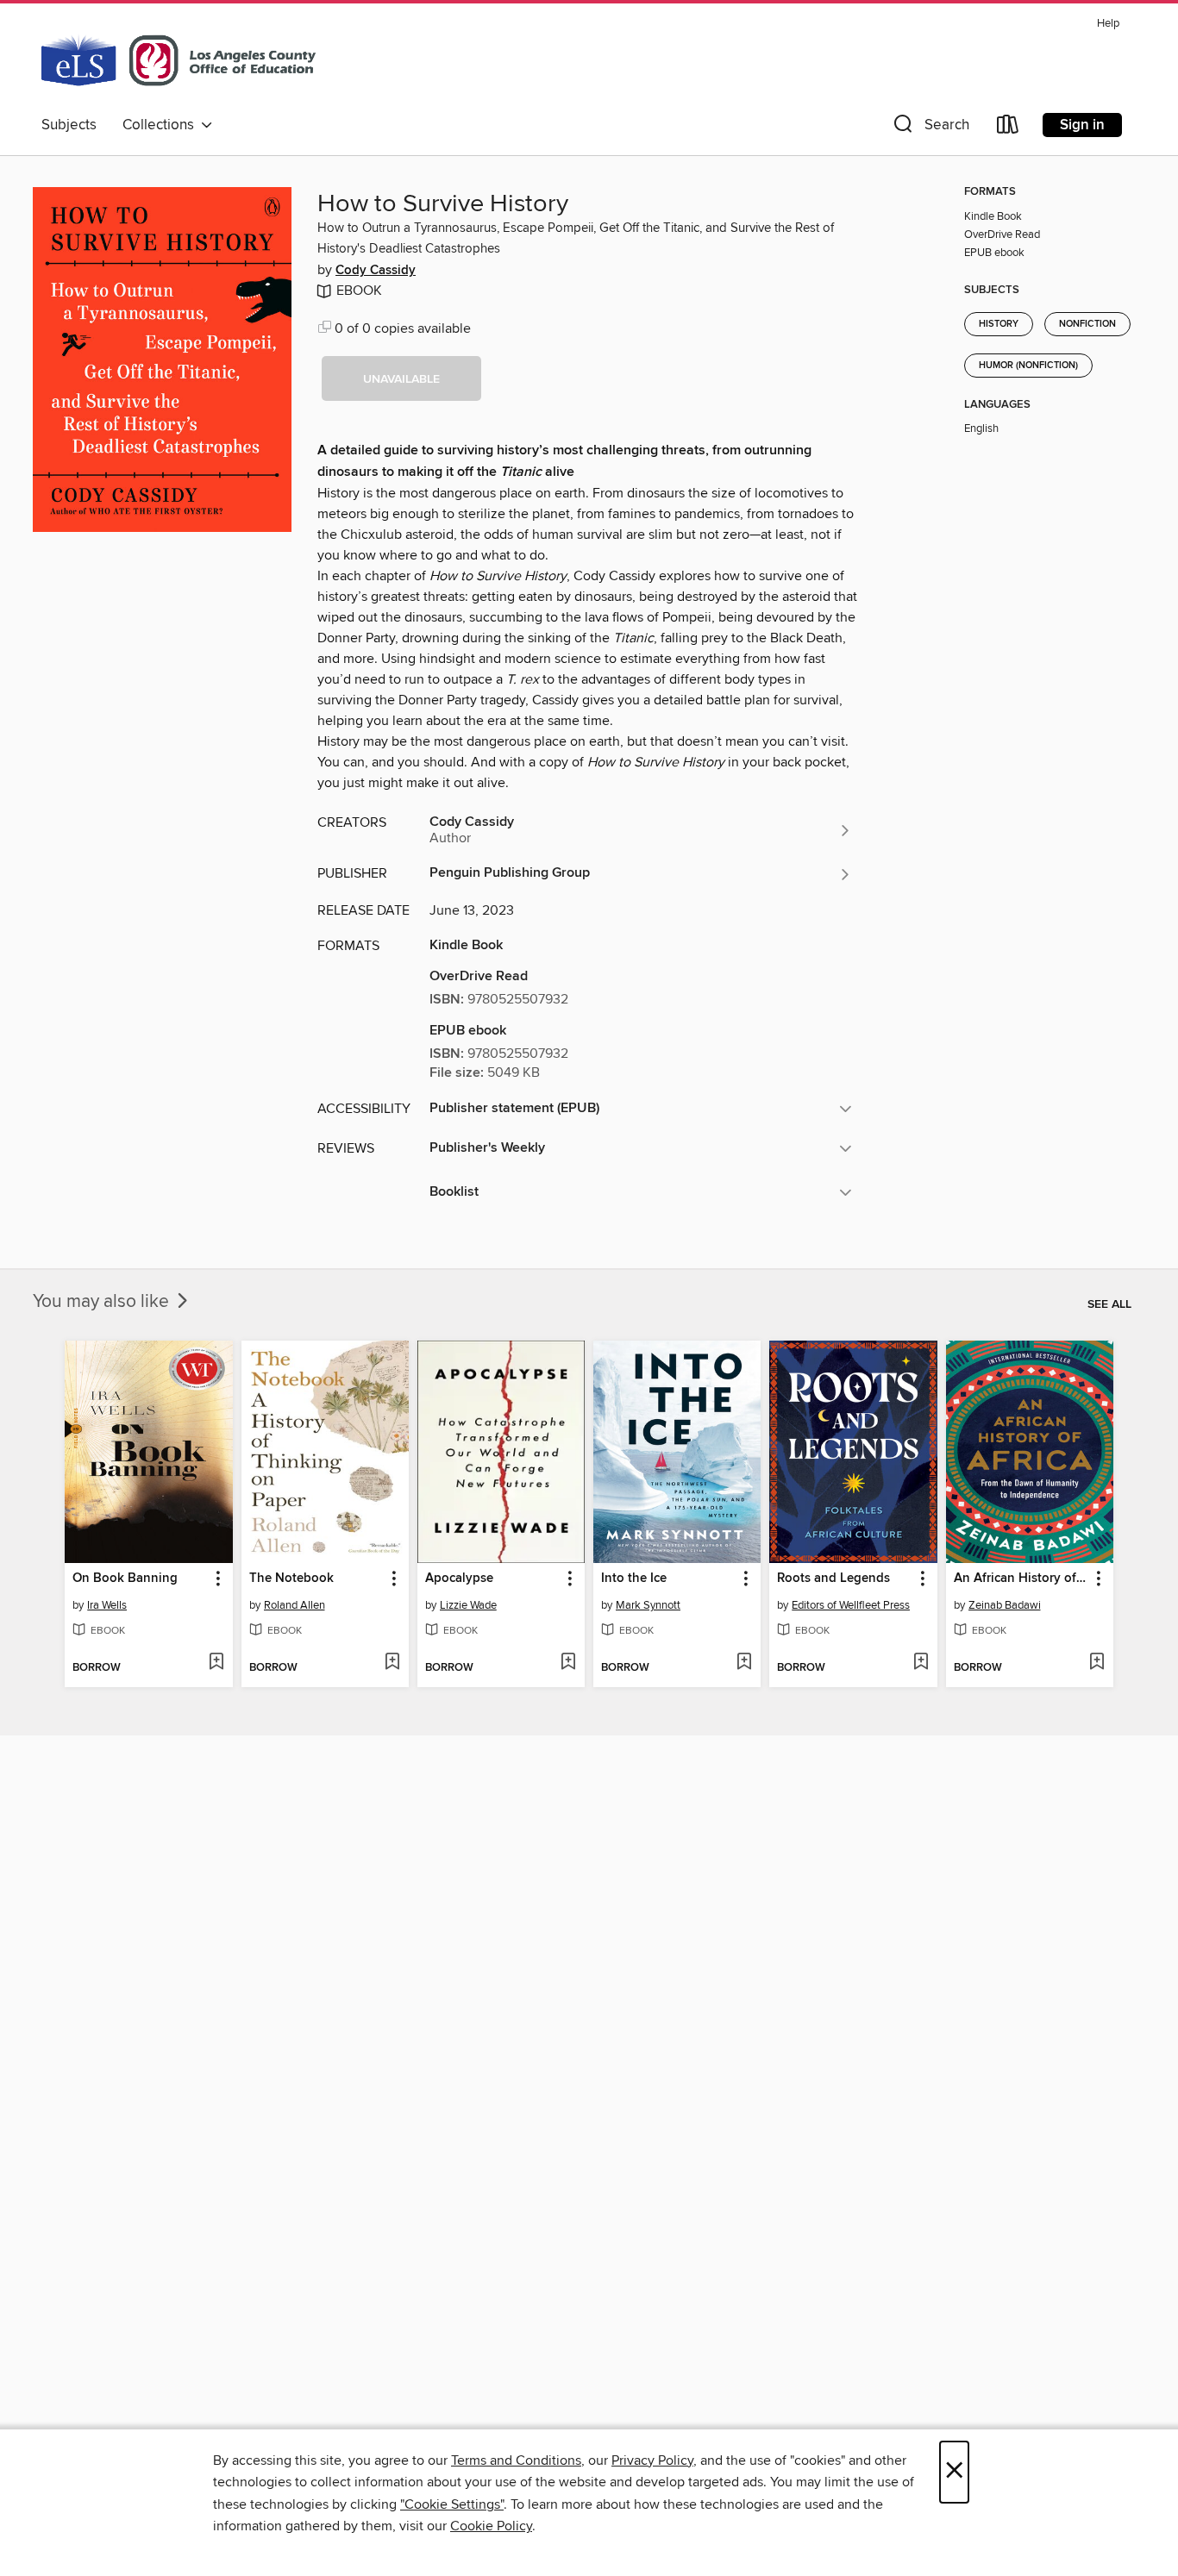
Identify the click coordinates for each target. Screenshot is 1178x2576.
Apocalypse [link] (459, 1579)
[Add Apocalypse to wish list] (568, 1663)
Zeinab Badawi (1005, 1605)
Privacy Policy (652, 2460)
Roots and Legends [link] (833, 1579)
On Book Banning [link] (125, 1579)
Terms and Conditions (516, 2460)
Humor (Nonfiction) (1028, 366)
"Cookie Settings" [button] (452, 2504)
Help (1108, 24)
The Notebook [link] (291, 1579)
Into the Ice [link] (634, 1579)
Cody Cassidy (376, 271)
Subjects (69, 125)
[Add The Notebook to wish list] (392, 1663)
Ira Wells (107, 1605)
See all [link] (1109, 1304)
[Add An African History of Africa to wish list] (1097, 1663)
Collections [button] (162, 125)
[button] (930, 128)
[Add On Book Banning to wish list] (216, 1663)
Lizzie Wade (468, 1605)
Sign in (1082, 125)
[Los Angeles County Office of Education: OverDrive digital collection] (179, 59)
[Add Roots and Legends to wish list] (921, 1663)
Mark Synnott (648, 1605)
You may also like (103, 1302)
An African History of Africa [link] (1021, 1579)
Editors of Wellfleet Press (851, 1605)
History (999, 324)
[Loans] (1008, 128)
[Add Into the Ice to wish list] (744, 1663)
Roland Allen (294, 1605)
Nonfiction (1087, 324)
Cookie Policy (491, 2526)
